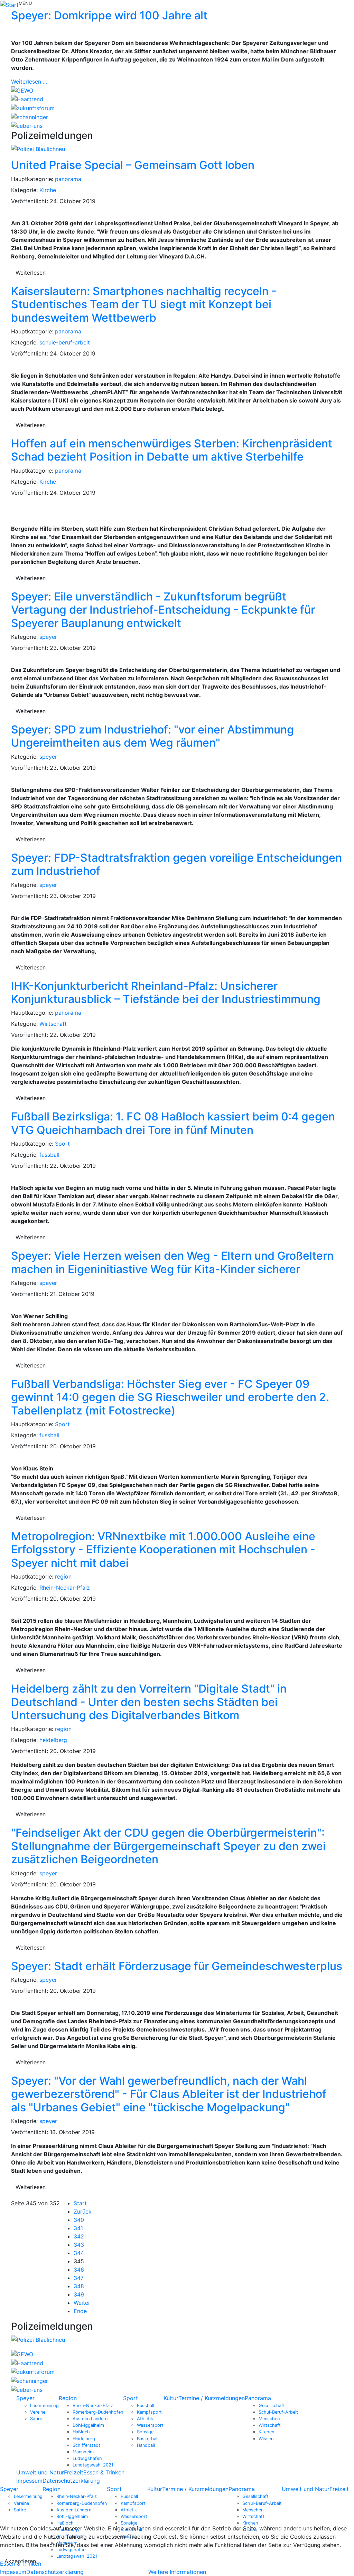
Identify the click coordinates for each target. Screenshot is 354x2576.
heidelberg (53, 1740)
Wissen (266, 2439)
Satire (36, 2419)
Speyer (25, 2398)
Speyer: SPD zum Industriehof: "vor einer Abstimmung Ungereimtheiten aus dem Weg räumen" (152, 736)
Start (80, 2203)
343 (79, 2245)
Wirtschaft (53, 1024)
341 (78, 2228)
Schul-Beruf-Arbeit (278, 2412)
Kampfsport (149, 2412)
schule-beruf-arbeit (65, 342)
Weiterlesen (31, 273)
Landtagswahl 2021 (93, 2465)
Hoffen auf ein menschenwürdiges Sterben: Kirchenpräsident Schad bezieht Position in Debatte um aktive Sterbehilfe (172, 450)
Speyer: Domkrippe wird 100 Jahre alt (109, 15)
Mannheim (83, 2452)
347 (79, 2278)
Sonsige (145, 2432)
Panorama (258, 2398)
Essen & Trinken (104, 2472)
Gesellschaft (272, 2405)
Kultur (171, 2398)
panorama (68, 179)
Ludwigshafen (87, 2458)
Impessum (29, 2481)
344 (79, 2253)
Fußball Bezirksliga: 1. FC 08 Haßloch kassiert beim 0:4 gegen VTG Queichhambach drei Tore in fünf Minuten (173, 1123)
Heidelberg (84, 2439)
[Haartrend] (27, 99)
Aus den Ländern (90, 2419)
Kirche (48, 190)
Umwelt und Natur (40, 2472)
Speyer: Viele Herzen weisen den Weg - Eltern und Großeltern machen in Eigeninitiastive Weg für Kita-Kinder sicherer (172, 1262)
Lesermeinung (44, 2405)
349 (79, 2294)
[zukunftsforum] (33, 107)
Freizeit (74, 2472)
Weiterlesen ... (29, 82)
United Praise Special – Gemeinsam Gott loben (133, 165)
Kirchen (266, 2432)
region (63, 1576)
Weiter (82, 2303)
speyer (48, 637)
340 (79, 2220)
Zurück (83, 2212)
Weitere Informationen (177, 2572)
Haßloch (81, 2432)
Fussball (146, 2405)
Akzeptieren (20, 2561)
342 (79, 2236)
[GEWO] (22, 90)
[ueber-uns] (27, 125)
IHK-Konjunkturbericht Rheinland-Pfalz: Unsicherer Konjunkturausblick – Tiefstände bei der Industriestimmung (166, 992)
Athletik (145, 2419)
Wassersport (150, 2425)
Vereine (38, 2412)
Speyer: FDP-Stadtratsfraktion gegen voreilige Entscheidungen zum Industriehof (176, 864)
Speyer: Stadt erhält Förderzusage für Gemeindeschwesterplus (177, 1966)
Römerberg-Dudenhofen (98, 2412)
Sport (62, 1144)
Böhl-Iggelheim (88, 2425)
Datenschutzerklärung (71, 2481)
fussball (49, 1155)
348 (79, 2286)
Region (68, 2398)
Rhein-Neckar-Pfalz (65, 1588)
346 (79, 2270)
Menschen (269, 2419)
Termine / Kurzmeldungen (212, 2398)
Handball (146, 2445)
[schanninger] (30, 116)
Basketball (148, 2439)
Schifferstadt (86, 2445)
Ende (80, 2311)
